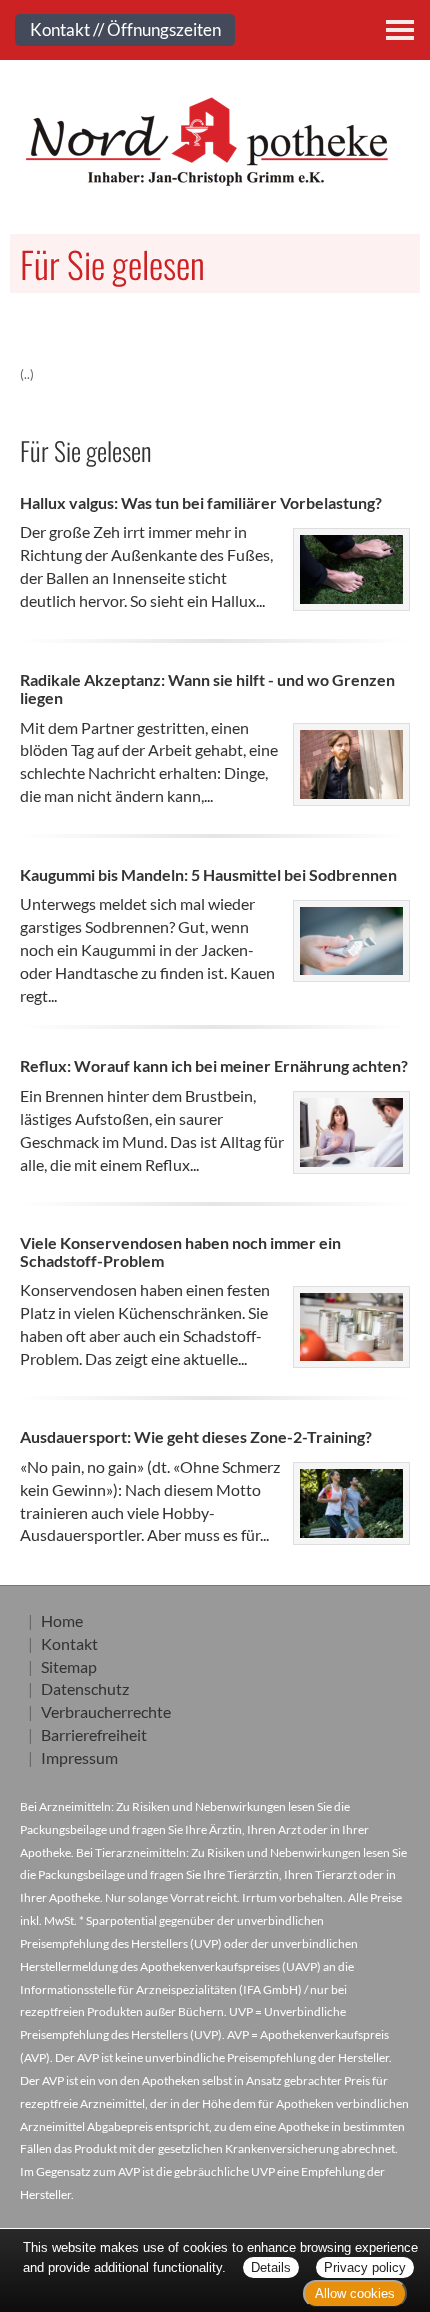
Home (62, 1620)
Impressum (79, 1757)
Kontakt (69, 1643)
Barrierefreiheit (94, 1734)
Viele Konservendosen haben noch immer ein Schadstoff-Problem (180, 1251)
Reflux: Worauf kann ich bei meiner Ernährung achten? (214, 1065)
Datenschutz (85, 1688)
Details (271, 2267)
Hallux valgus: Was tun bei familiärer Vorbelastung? (201, 502)
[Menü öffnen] (400, 30)
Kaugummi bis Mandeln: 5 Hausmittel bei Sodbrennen (208, 874)
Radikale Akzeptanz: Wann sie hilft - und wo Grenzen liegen (207, 688)
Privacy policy (365, 2267)
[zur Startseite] (215, 140)
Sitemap (69, 1666)
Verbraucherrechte (106, 1711)
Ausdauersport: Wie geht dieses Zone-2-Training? (196, 1436)
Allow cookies (355, 2293)
